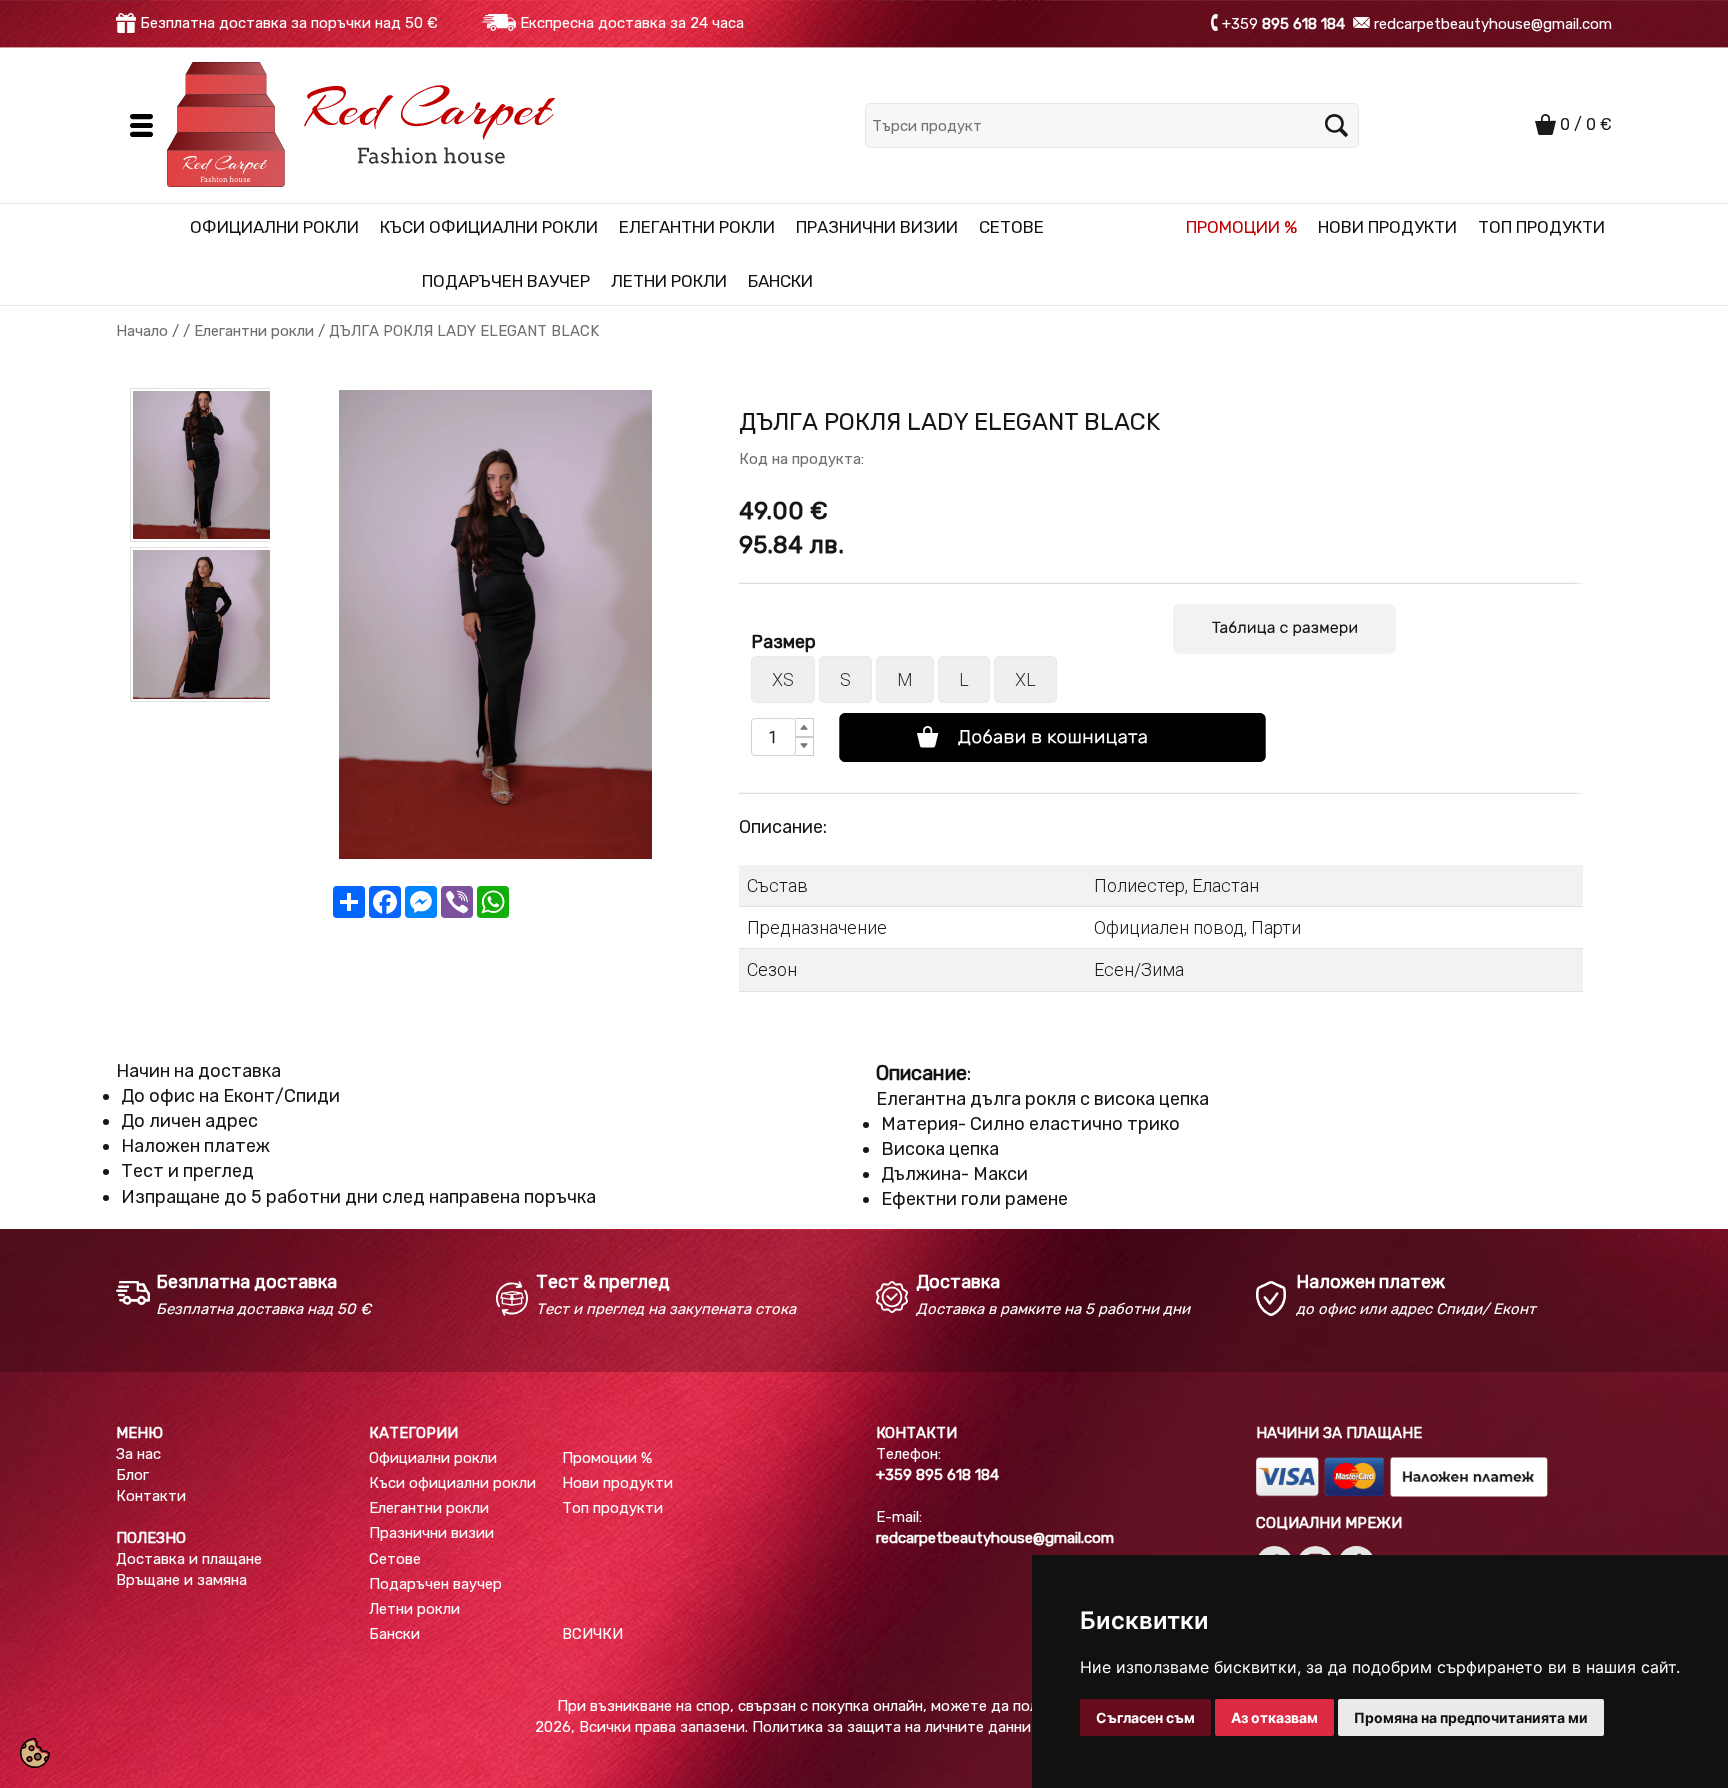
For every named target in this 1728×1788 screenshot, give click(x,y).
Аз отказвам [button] (1274, 1717)
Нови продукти (1387, 227)
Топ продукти (1541, 227)
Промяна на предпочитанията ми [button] (1471, 1717)
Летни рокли (669, 281)
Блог (132, 1475)
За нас (138, 1454)
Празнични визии (877, 227)
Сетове (1011, 227)
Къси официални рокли (489, 227)
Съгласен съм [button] (1145, 1717)
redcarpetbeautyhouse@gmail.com (1491, 23)
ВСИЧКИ (592, 1634)
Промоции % (1241, 227)
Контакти (151, 1496)
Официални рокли (274, 227)
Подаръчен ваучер (506, 281)
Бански (780, 281)
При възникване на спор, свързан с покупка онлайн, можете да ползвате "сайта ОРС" (864, 1706)
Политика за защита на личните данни (891, 1727)
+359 (1283, 23)
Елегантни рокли (697, 227)
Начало (142, 331)
